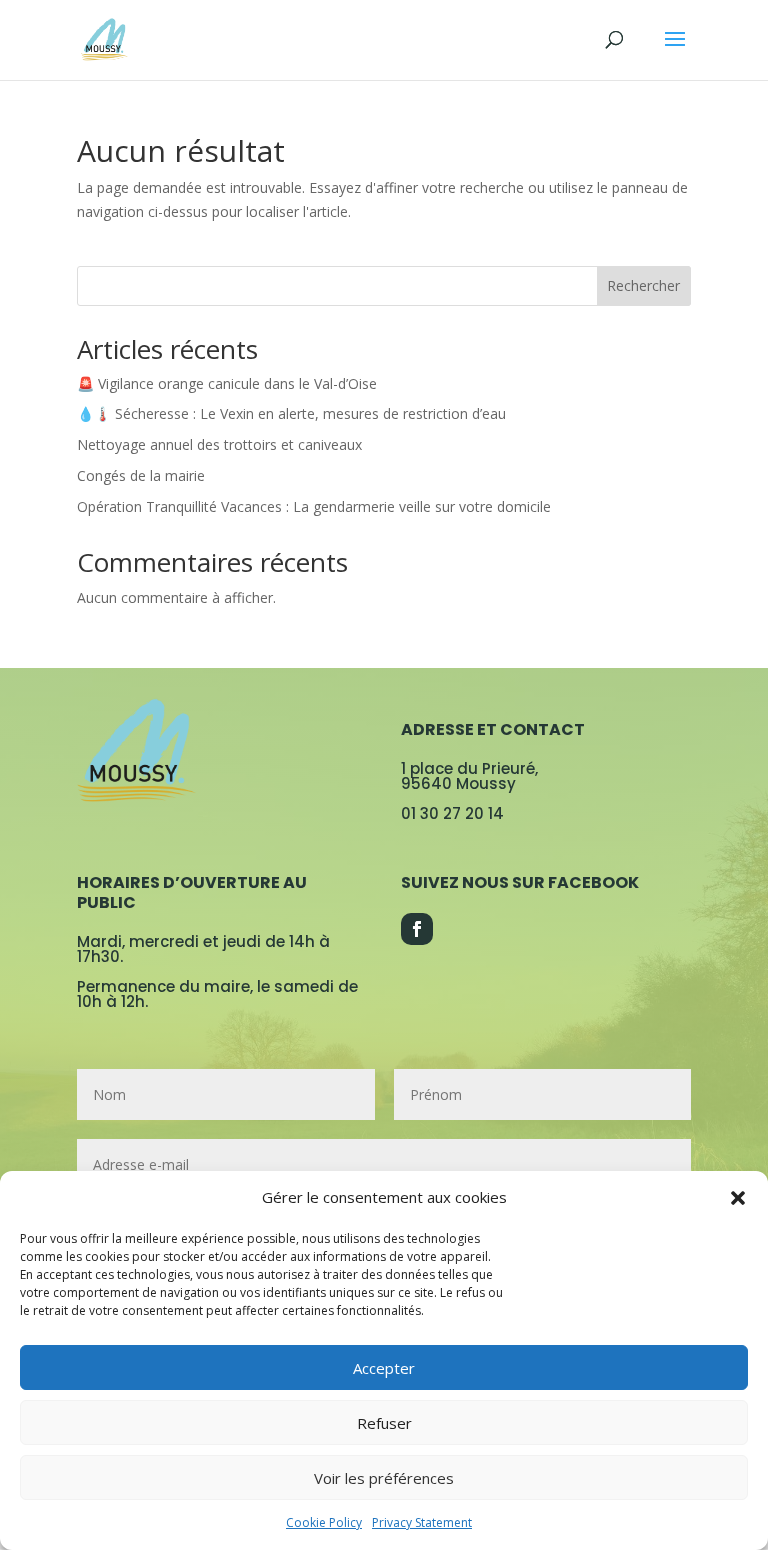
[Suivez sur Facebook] (417, 929)
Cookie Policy (324, 1522)
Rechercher (643, 285)
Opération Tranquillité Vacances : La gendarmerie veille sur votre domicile (314, 506)
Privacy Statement (422, 1522)
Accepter (384, 1368)
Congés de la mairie (141, 475)
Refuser (384, 1423)
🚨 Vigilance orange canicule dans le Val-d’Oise (227, 383)
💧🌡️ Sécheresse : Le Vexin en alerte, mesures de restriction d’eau (291, 413)
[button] (738, 1198)
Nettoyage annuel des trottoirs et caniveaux (219, 444)
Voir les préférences (384, 1478)
